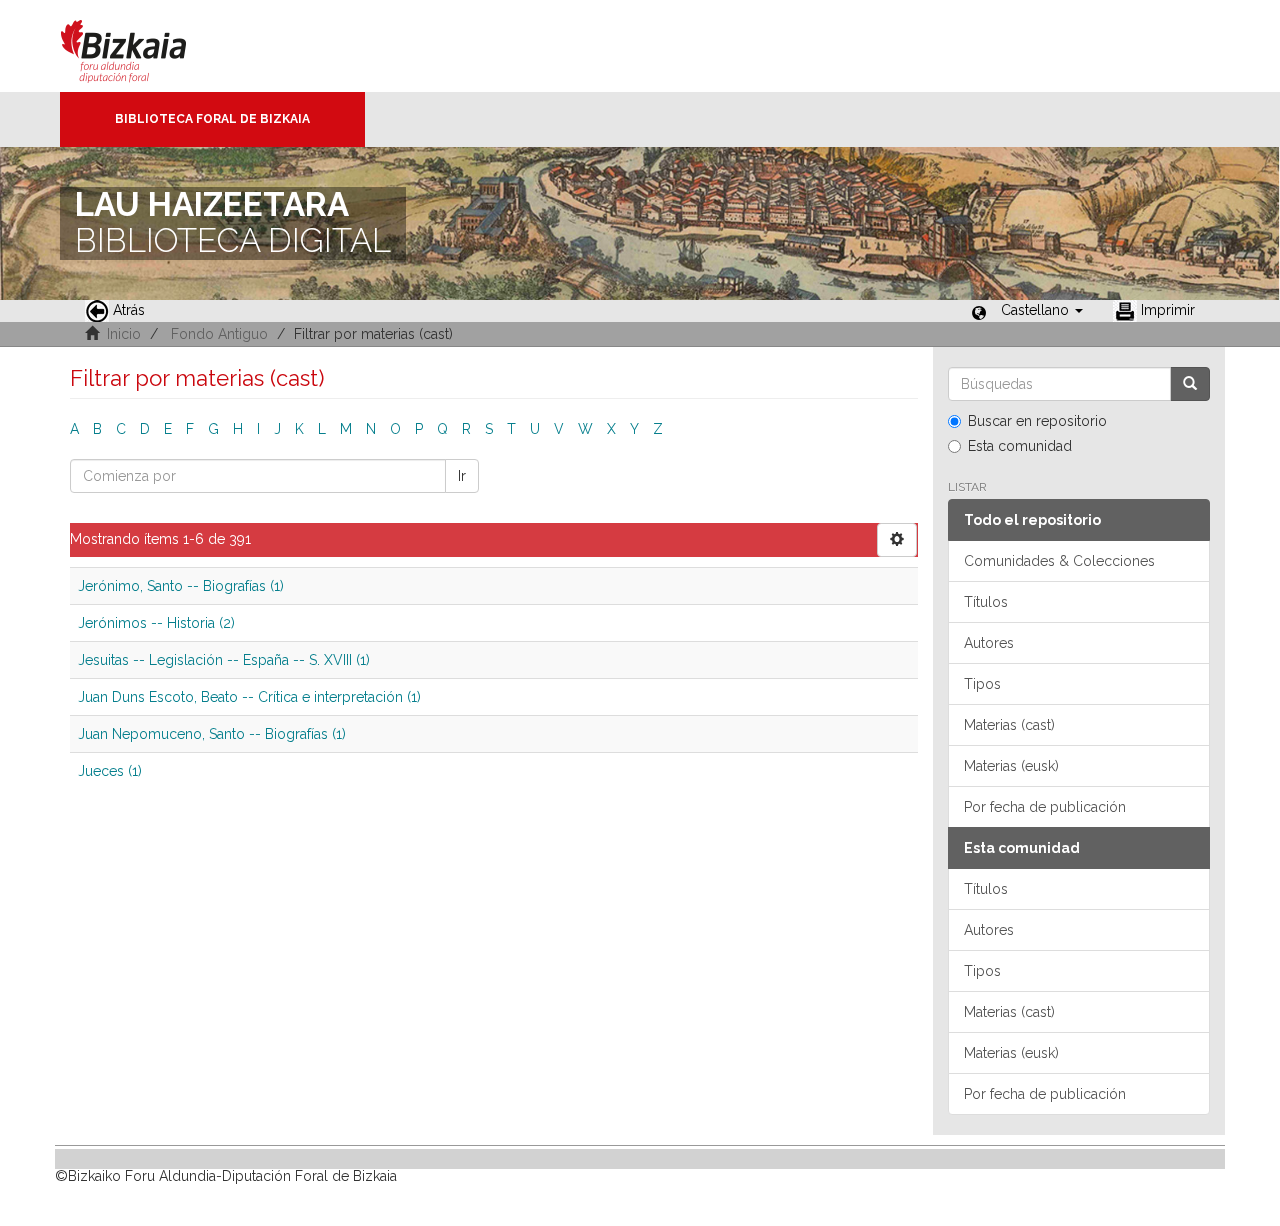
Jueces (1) (110, 771)
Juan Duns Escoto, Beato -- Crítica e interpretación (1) (249, 697)
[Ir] (1190, 384)
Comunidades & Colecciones (1059, 561)
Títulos (986, 602)
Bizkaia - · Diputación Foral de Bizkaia (144, 46)
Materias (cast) (1009, 725)
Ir (462, 476)
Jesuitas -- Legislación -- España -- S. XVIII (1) (224, 660)
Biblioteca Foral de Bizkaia (212, 119)
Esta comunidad (1020, 446)
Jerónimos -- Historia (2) (156, 623)
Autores (989, 643)
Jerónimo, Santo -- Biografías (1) (181, 586)
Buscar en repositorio (1037, 421)
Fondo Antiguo (219, 334)
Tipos (982, 684)
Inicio (124, 334)
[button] (1042, 310)
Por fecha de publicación (1045, 807)
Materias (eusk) (1011, 766)
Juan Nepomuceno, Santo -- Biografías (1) (212, 734)
